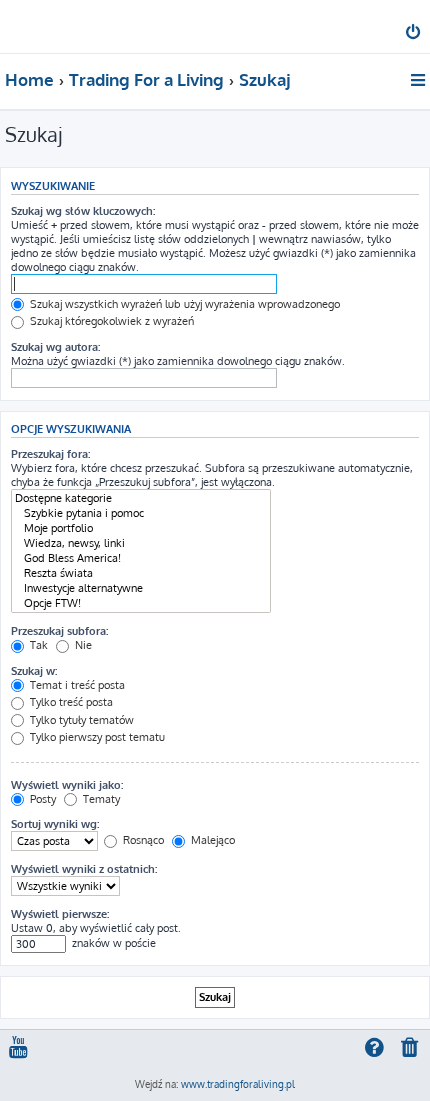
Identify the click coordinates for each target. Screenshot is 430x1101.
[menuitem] (414, 34)
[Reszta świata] (141, 573)
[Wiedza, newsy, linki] (141, 543)
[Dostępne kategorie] (141, 498)
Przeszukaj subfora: (59, 631)
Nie (82, 645)
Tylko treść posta (70, 702)
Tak (37, 645)
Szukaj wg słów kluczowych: (83, 211)
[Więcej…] (419, 80)
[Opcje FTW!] (141, 603)
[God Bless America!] (141, 558)
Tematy (100, 799)
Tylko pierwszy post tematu (96, 737)
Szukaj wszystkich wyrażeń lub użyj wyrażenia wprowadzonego (183, 304)
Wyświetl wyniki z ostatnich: (84, 869)
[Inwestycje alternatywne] (141, 588)
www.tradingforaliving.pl (238, 1084)
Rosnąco (142, 840)
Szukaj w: (34, 671)
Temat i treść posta (76, 685)
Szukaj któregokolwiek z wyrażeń (110, 321)
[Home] (48, 25)
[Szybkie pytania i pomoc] (141, 513)
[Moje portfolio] (141, 528)
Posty (41, 799)
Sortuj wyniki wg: (55, 824)
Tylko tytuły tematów (80, 720)
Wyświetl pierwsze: (60, 914)
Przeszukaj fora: (50, 454)
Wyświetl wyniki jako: (67, 785)
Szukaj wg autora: (55, 347)
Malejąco (211, 840)
